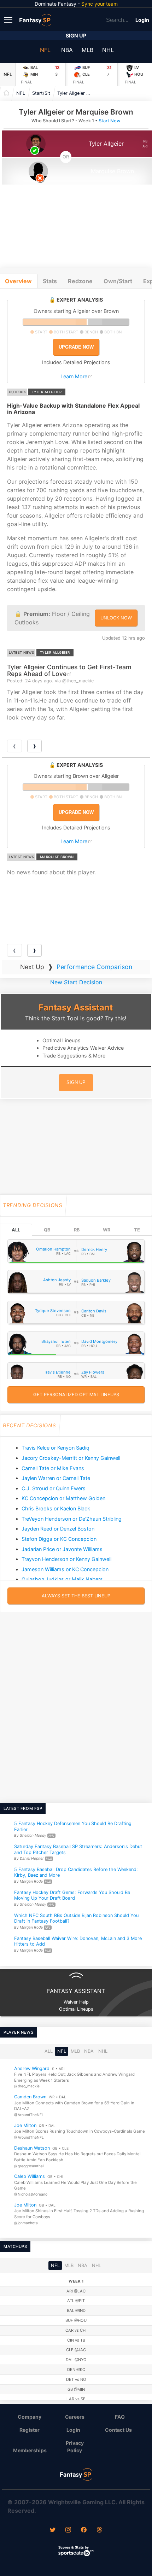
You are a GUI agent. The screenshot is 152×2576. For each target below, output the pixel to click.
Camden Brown (30, 2097)
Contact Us (118, 2430)
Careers (75, 2417)
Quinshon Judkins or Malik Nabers (62, 1579)
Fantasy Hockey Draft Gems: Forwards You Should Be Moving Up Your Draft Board (72, 1895)
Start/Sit (41, 93)
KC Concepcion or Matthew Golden (63, 1498)
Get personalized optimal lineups (76, 1395)
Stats (50, 281)
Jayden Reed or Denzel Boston (58, 1529)
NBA (67, 50)
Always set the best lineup (76, 1596)
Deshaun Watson (32, 2148)
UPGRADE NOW (76, 347)
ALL (16, 1230)
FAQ (120, 2417)
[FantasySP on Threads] (99, 2530)
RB (77, 1230)
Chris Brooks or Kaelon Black (56, 1508)
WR (107, 1230)
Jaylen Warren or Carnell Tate (56, 1478)
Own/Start (118, 281)
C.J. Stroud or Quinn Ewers (54, 1488)
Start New (110, 121)
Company (30, 2417)
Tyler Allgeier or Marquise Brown (77, 93)
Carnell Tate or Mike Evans (53, 1468)
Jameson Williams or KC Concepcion (65, 1569)
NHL (108, 50)
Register (30, 2430)
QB (47, 1230)
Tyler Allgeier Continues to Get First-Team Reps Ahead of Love (69, 670)
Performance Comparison (94, 967)
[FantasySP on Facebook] (84, 2530)
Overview (18, 281)
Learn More (74, 376)
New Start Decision (76, 982)
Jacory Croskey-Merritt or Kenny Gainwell (71, 1458)
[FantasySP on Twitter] (53, 2530)
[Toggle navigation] (9, 19)
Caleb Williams (30, 2176)
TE (137, 1230)
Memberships (30, 2450)
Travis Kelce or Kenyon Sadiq (55, 1448)
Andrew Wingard (32, 2068)
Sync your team (100, 4)
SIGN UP (76, 1082)
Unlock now (116, 618)
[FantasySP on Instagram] (68, 2530)
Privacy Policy (75, 2447)
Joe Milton (25, 2125)
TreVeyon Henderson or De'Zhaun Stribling (72, 1519)
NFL (45, 50)
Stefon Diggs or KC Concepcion (59, 1539)
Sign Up (76, 36)
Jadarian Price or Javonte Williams (62, 1549)
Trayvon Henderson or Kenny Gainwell (66, 1559)
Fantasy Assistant (76, 1007)
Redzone (80, 281)
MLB (87, 50)
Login (142, 20)
